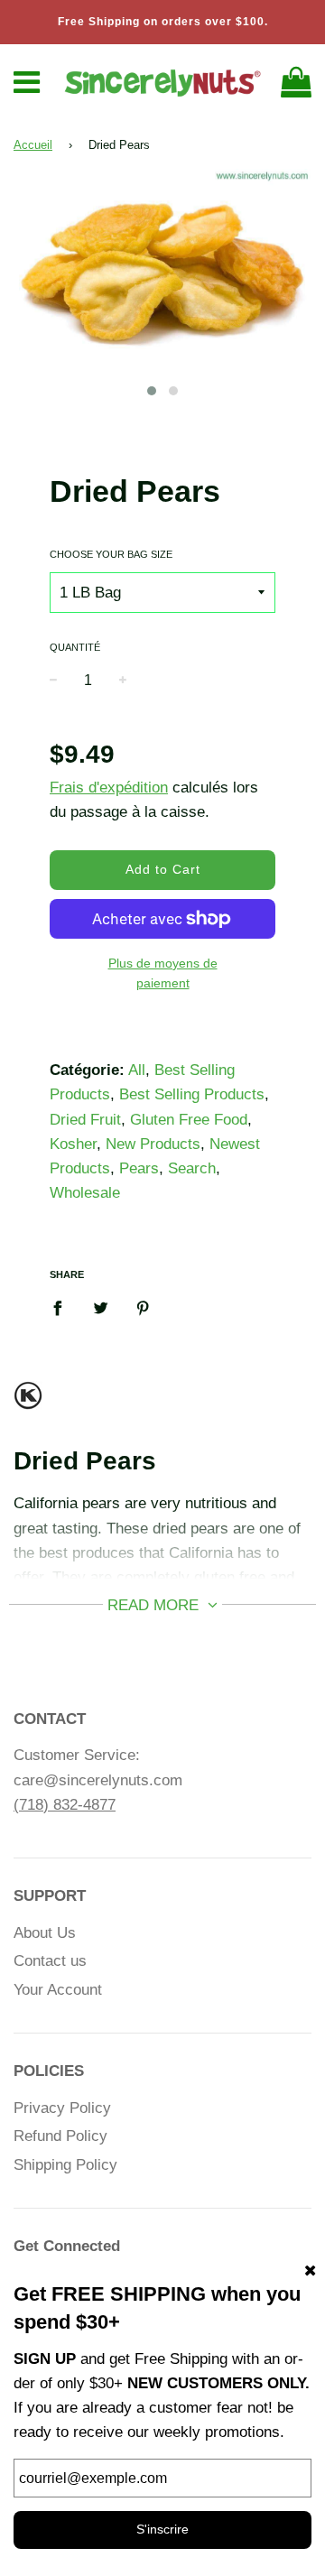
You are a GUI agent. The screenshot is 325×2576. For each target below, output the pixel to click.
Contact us (50, 1961)
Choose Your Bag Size (111, 554)
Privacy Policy (62, 2108)
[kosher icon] (28, 1403)
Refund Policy (60, 2136)
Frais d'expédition (109, 788)
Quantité (75, 647)
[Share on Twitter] (101, 1307)
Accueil (33, 145)
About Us (45, 1933)
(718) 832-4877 (65, 1805)
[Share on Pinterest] (143, 1307)
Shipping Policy (65, 2165)
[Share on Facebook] (63, 1307)
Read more (155, 1605)
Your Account (58, 1990)
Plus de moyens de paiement (163, 973)
